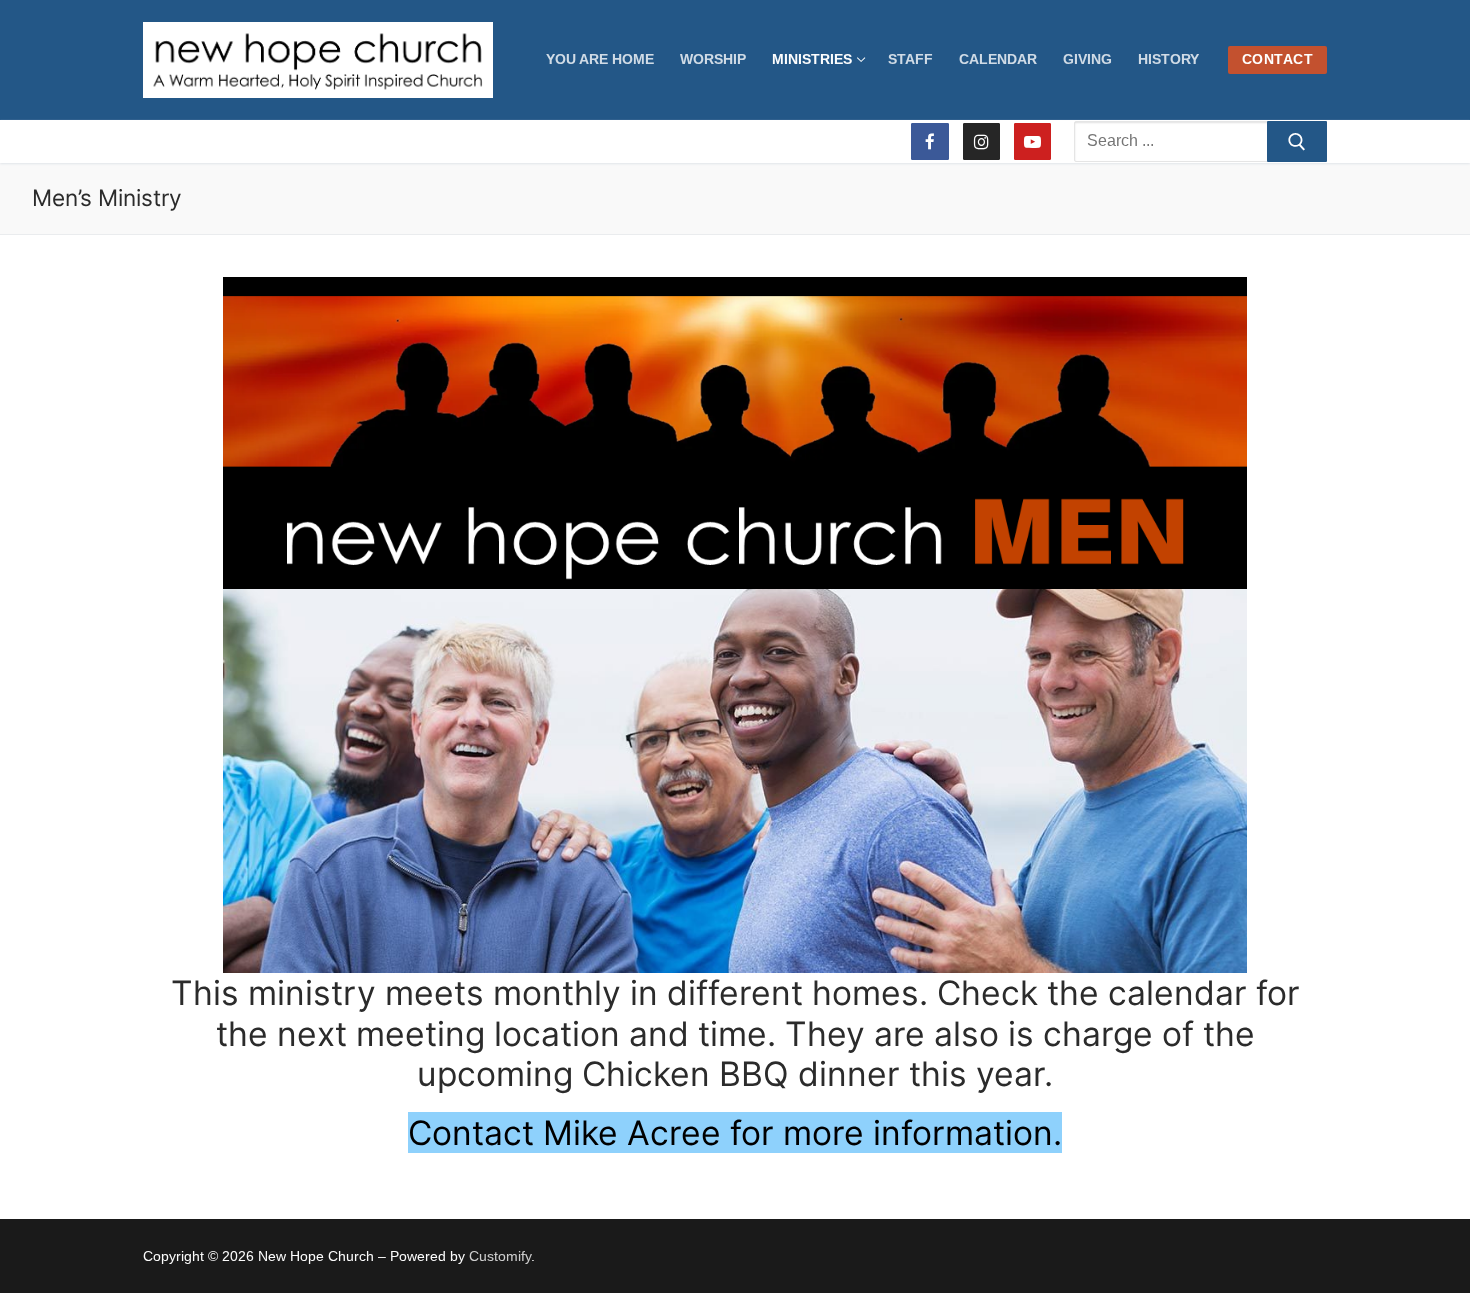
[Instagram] (981, 141)
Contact (1278, 59)
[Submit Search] (1297, 142)
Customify (500, 1256)
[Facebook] (929, 141)
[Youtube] (1032, 141)
